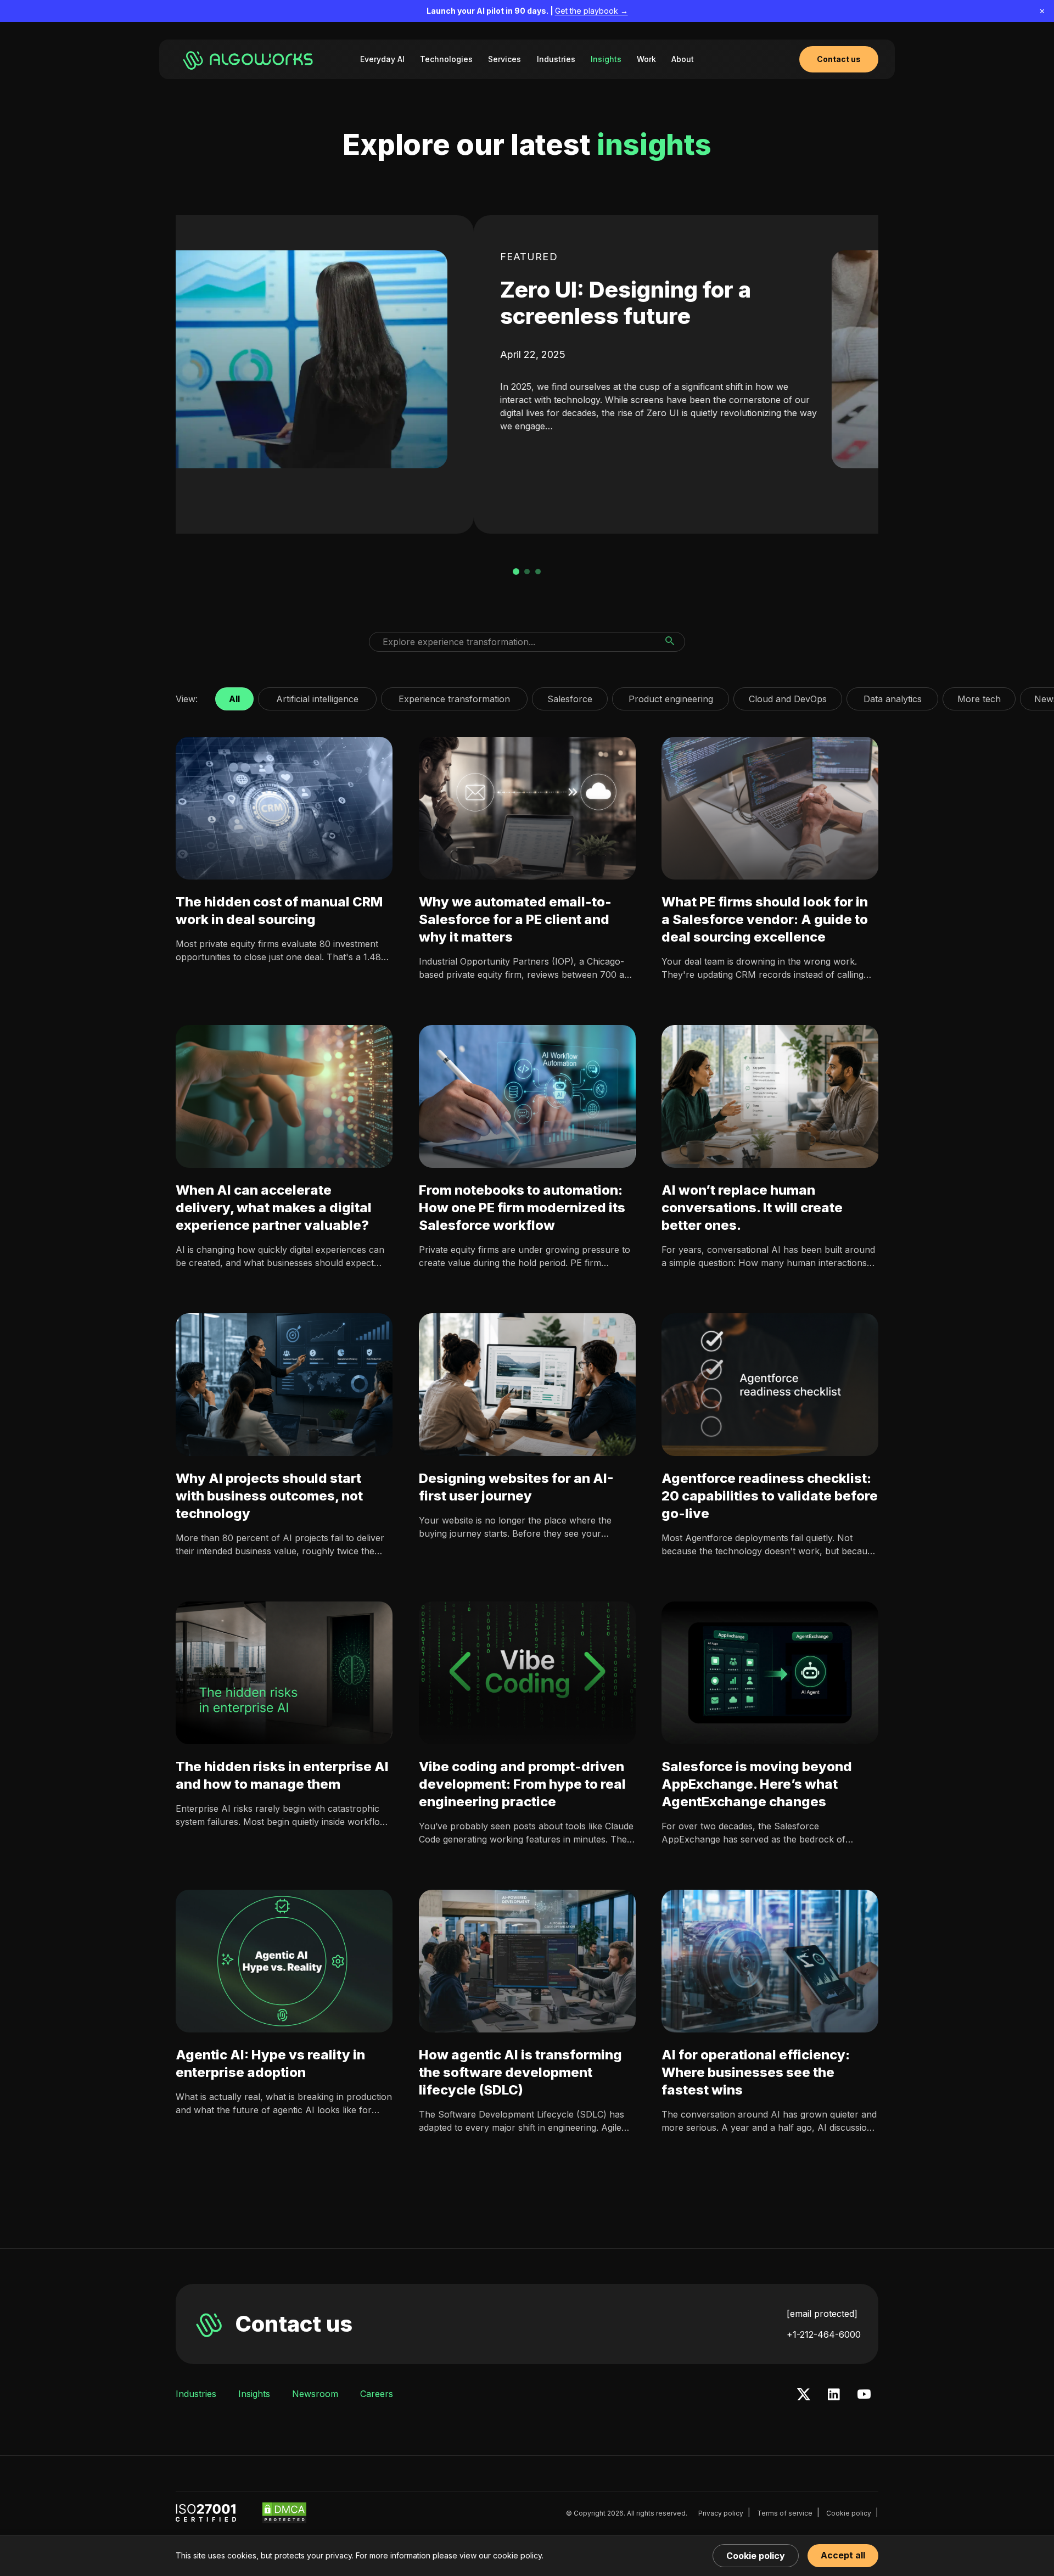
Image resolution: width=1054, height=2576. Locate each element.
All (234, 696)
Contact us (294, 2324)
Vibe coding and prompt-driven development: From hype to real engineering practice (522, 1784)
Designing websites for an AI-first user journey (516, 1487)
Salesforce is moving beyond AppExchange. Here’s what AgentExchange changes (757, 1784)
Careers (377, 2394)
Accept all (843, 2555)
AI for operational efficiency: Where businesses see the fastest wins (756, 2072)
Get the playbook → (592, 11)
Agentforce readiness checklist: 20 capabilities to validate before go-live (770, 1496)
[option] (527, 374)
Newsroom (315, 2394)
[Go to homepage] (250, 59)
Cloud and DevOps (788, 696)
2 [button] (527, 572)
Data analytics (892, 696)
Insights (606, 59)
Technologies (446, 59)
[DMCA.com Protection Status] (284, 2513)
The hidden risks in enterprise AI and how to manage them (282, 1775)
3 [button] (538, 572)
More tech (979, 696)
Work (646, 59)
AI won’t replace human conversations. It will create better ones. (752, 1208)
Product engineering (671, 696)
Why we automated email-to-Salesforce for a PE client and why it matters (515, 919)
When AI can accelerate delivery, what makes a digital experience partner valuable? (274, 1208)
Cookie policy (849, 2513)
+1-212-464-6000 (824, 2334)
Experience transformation (454, 696)
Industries (556, 59)
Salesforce (570, 696)
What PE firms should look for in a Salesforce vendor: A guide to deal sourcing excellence (765, 919)
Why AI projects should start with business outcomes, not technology (269, 1496)
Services (504, 59)
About (683, 59)
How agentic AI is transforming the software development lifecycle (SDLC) (520, 2072)
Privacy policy (721, 2513)
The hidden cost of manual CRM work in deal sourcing (279, 911)
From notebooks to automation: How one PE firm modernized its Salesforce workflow (522, 1208)
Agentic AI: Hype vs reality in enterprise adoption (270, 2063)
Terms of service (785, 2513)
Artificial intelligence (317, 696)
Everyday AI (382, 59)
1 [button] (516, 572)
